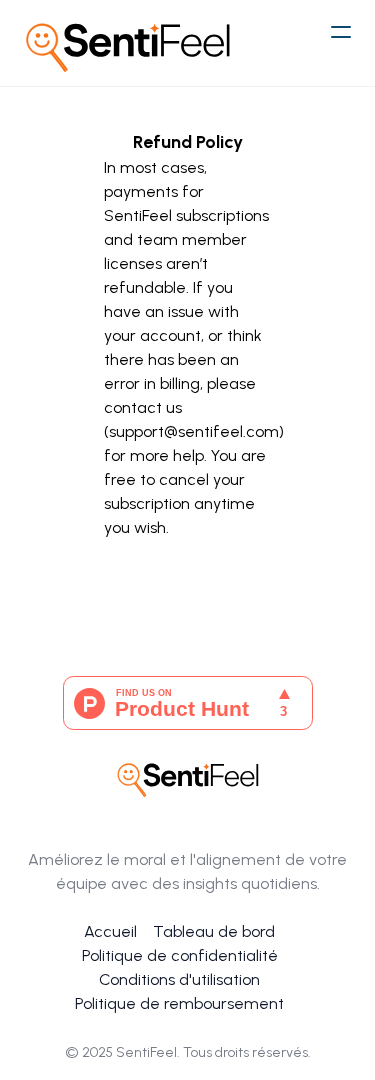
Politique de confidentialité (180, 955)
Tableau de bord (214, 931)
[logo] (128, 43)
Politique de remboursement (179, 1003)
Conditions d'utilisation (179, 979)
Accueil (110, 931)
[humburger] (341, 32)
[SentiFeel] (188, 777)
